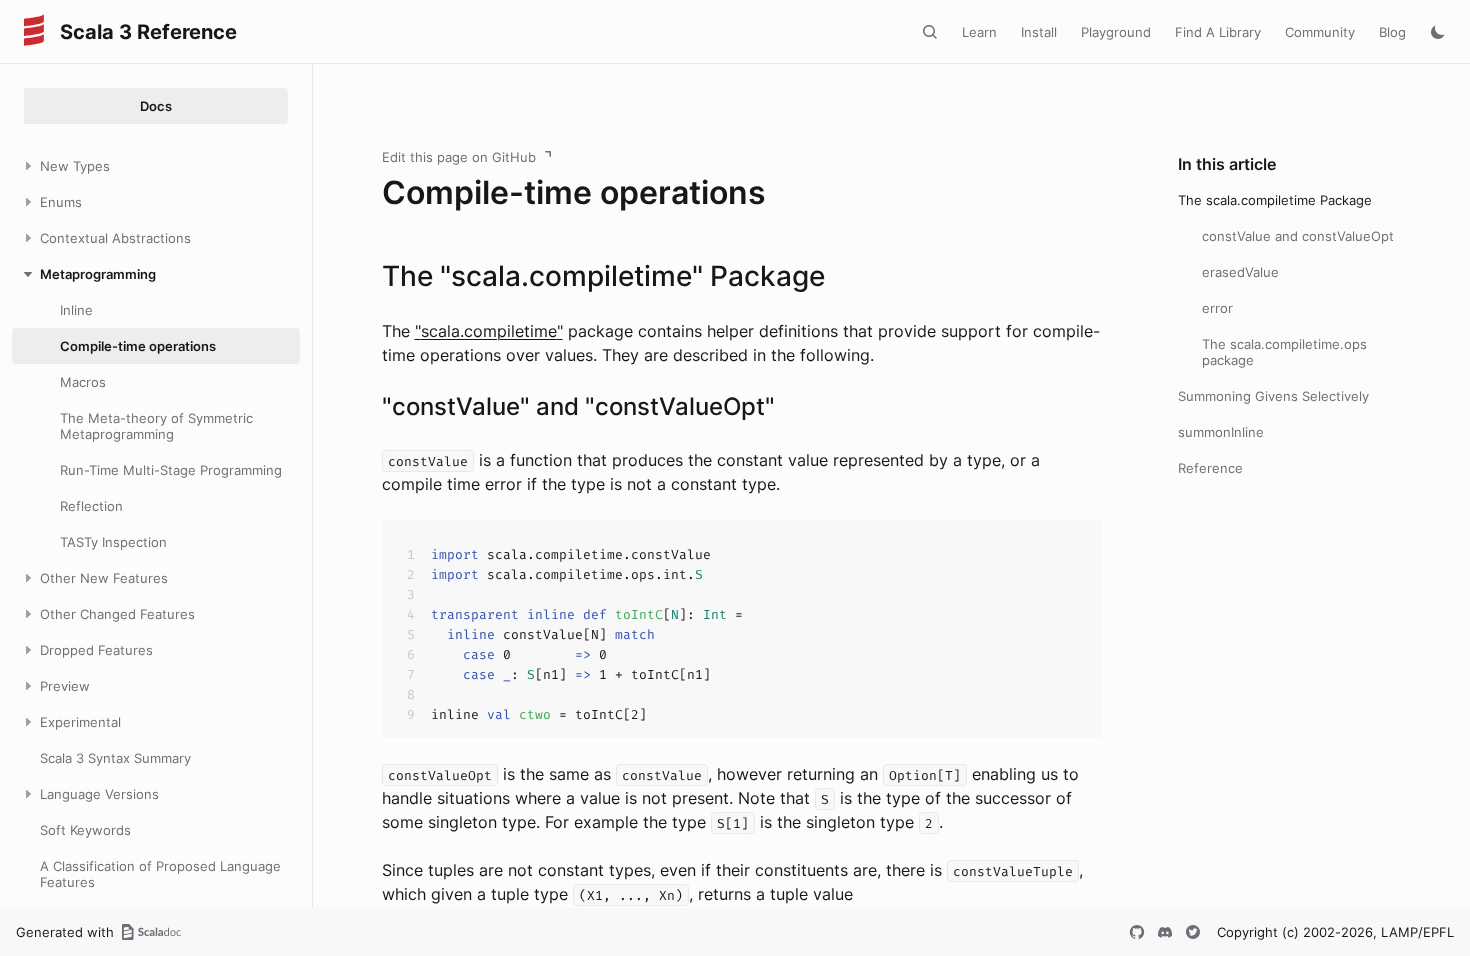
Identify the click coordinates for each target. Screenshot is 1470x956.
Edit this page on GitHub (459, 157)
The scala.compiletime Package (1275, 200)
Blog (1392, 32)
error (1217, 308)
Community (1320, 32)
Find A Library (1218, 32)
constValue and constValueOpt (1298, 236)
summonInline (1221, 432)
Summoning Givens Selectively (1273, 396)
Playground (1116, 32)
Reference (1210, 468)
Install (1039, 32)
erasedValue (1240, 272)
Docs (156, 106)
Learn (979, 32)
